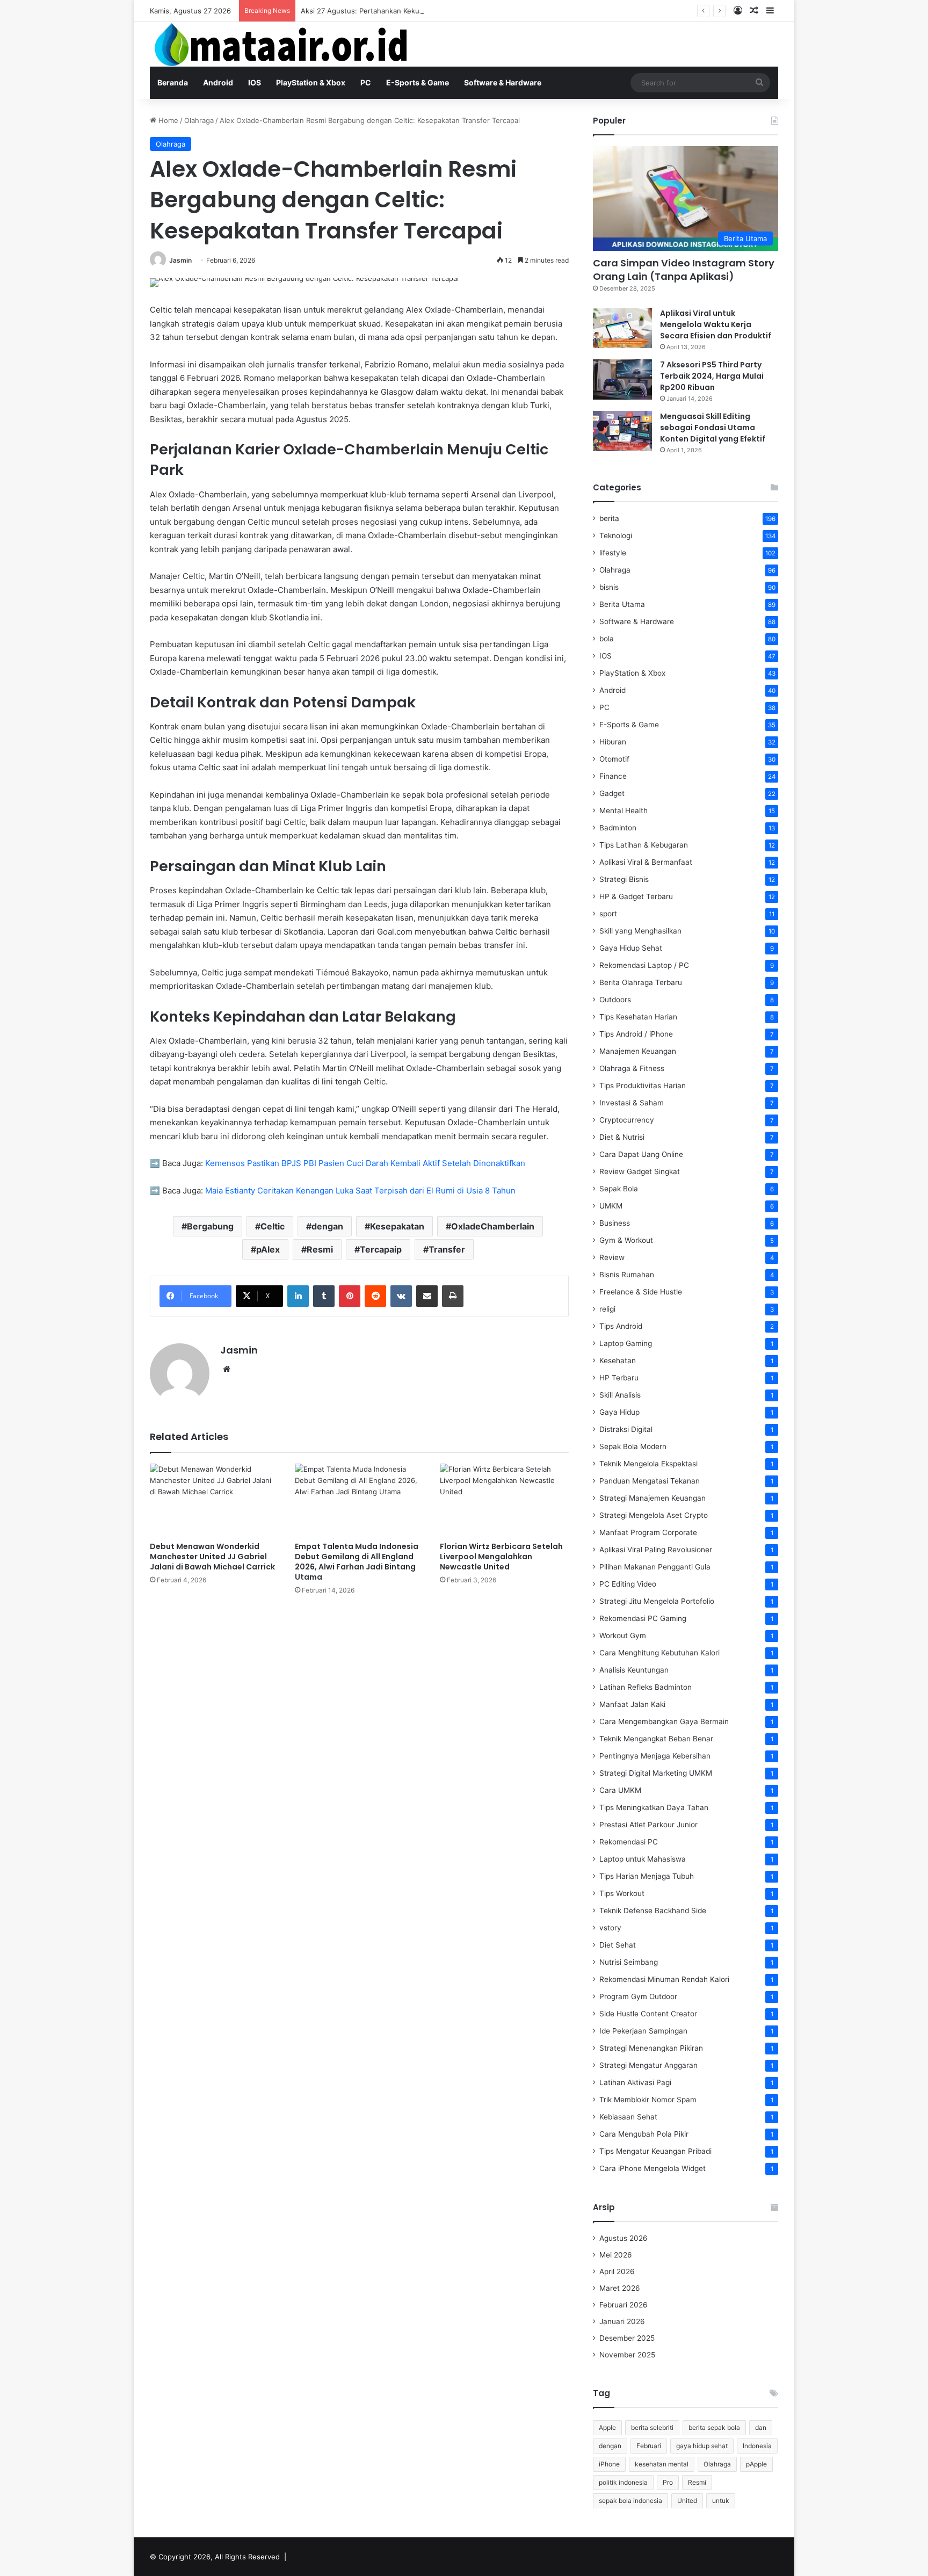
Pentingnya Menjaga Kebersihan (655, 1756)
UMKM (611, 1206)
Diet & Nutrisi (622, 1137)
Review (612, 1257)
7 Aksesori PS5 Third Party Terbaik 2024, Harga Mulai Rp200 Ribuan (712, 376)
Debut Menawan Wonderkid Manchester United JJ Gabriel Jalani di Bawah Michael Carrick (212, 1557)
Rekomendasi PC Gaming (643, 1618)
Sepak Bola (619, 1189)
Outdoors (615, 1000)
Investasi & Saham (632, 1103)
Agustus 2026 (624, 2238)
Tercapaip (381, 1249)
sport (608, 914)
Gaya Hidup (619, 1412)
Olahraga (199, 120)
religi (607, 1309)
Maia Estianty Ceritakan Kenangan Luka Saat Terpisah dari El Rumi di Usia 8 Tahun (360, 1191)
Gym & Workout (626, 1240)
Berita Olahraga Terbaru (641, 982)
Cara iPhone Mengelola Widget (653, 2168)
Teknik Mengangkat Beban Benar (656, 1739)
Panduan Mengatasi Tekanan (650, 1481)
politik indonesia (623, 2482)
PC (366, 82)
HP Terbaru (619, 1378)
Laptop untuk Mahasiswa (643, 1859)
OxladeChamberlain (493, 1226)
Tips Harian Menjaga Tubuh (647, 1876)
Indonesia (757, 2446)
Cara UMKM (620, 1790)
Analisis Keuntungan (634, 1670)
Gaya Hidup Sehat (631, 948)
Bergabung (210, 1226)
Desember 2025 (627, 2338)
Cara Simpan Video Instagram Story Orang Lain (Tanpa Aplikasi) (684, 270)
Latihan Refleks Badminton (646, 1687)
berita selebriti (652, 2427)
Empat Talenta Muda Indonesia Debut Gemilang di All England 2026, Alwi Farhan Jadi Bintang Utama (357, 1562)
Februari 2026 (624, 2305)
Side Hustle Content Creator (648, 2014)
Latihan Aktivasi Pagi (635, 2082)
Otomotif (614, 759)
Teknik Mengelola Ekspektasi (648, 1464)
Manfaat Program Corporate (648, 1532)
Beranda (173, 82)
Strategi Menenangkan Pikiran (651, 2048)
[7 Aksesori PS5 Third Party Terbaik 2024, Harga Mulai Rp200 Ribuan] (622, 379)
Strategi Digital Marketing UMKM (656, 1773)
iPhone (609, 2464)
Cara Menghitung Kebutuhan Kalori (659, 1653)
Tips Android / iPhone (636, 1034)
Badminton (618, 828)
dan (761, 2427)
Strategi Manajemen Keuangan (653, 1498)
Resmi (320, 1249)
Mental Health (624, 811)
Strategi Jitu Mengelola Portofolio (657, 1601)
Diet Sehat (618, 1945)
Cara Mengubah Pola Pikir (644, 2134)
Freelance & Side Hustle (641, 1292)
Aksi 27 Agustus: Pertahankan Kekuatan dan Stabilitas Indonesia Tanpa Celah (429, 11)
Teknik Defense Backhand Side (653, 1911)
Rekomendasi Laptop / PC (644, 965)
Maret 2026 (620, 2288)
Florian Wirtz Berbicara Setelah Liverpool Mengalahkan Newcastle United (501, 1557)
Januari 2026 (622, 2321)
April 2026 (617, 2271)
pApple (756, 2464)
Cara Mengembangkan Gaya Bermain (664, 1721)
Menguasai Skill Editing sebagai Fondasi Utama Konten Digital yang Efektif (713, 428)
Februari (649, 2446)
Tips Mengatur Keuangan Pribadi (655, 2151)
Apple (607, 2427)
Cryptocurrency (627, 1120)
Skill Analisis (620, 1395)
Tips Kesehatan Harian (638, 1017)
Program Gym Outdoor (638, 1996)
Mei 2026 (616, 2255)
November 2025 (627, 2355)
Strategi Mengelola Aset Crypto (654, 1515)
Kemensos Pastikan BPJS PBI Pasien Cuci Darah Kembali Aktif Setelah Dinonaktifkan (365, 1163)
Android (218, 82)
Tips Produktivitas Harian (643, 1086)
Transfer (447, 1249)
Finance (613, 776)
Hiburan (613, 742)
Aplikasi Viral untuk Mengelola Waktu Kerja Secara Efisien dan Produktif (716, 324)
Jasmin (180, 260)
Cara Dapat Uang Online (641, 1154)
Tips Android (621, 1326)
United (687, 2501)
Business (615, 1223)
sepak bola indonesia (630, 2501)
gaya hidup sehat (702, 2446)
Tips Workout (622, 1893)
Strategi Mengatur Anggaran (648, 2065)
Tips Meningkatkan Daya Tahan (654, 1807)
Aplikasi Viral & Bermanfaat (646, 862)
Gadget (612, 793)
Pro (668, 2482)
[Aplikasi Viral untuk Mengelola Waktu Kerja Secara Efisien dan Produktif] (622, 328)
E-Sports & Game (418, 82)
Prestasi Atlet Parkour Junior (648, 1825)
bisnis (609, 587)
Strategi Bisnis (624, 879)
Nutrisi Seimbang (629, 1962)
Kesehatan (618, 1361)
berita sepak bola (714, 2427)
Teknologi (616, 536)
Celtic (273, 1226)
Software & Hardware (503, 82)
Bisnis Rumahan (627, 1275)
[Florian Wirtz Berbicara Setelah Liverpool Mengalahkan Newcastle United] (504, 1500)
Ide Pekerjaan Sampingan (643, 2031)
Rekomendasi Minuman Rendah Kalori (664, 1979)
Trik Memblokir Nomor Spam (648, 2100)
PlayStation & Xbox (311, 82)
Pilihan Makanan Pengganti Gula (655, 1567)
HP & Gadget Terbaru (636, 896)
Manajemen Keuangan (638, 1051)
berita (609, 518)
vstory (610, 1928)
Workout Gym (623, 1636)
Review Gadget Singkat (640, 1171)
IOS (255, 82)
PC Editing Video (628, 1584)
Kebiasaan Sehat (628, 2117)
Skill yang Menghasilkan (640, 931)
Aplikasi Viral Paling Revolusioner (656, 1550)
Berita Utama (622, 604)
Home (167, 120)
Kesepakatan (397, 1226)
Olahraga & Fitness (632, 1068)
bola (607, 639)
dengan (327, 1226)
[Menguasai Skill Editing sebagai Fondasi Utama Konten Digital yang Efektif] (622, 431)
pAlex (268, 1249)
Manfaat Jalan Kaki (632, 1704)
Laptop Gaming (626, 1343)
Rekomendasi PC (629, 1842)
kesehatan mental (662, 2464)
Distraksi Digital (626, 1429)
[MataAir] (284, 44)
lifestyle (613, 553)
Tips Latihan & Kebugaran (644, 845)
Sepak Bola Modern (633, 1446)
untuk (721, 2501)
